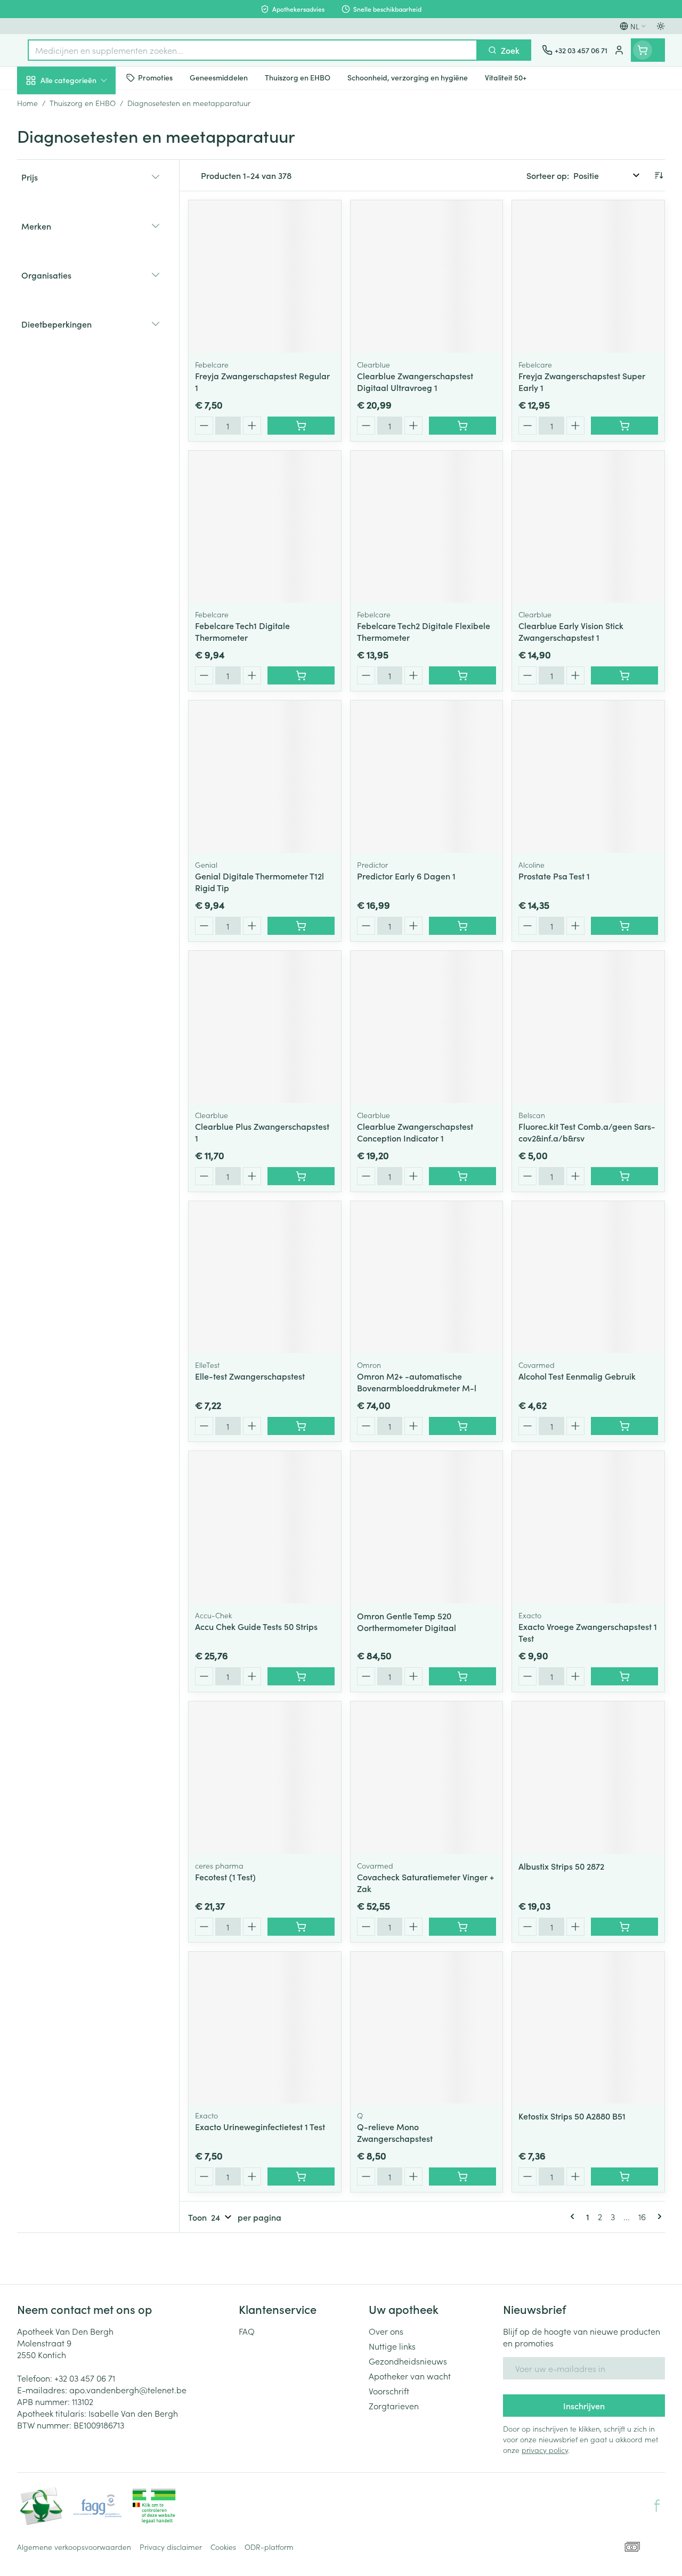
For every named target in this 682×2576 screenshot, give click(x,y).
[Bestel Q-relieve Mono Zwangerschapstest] (462, 2176)
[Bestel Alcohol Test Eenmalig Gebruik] (624, 1426)
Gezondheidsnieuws (408, 2361)
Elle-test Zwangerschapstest (250, 1376)
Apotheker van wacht (410, 2376)
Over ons (386, 2331)
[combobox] (253, 50)
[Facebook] (657, 2506)
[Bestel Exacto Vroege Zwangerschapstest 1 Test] (624, 1676)
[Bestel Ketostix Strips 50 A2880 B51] (624, 2176)
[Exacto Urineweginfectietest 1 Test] (265, 2028)
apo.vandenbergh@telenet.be (128, 2390)
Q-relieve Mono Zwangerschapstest (395, 2132)
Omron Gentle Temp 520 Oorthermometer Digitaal (407, 1621)
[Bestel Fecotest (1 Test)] (301, 1927)
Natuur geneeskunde (85, 255)
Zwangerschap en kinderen (85, 200)
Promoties (45, 103)
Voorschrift (389, 2391)
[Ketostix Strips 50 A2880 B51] (588, 2028)
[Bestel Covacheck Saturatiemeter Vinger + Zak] (462, 1927)
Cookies (223, 2547)
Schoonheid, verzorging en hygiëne (85, 132)
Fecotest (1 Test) (225, 1877)
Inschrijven (584, 2406)
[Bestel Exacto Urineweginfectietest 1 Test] (301, 2176)
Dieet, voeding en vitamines (85, 166)
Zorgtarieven (394, 2406)
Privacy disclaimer (171, 2547)
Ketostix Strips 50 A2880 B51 (572, 2116)
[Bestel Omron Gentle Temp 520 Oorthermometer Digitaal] (462, 1676)
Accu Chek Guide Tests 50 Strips (256, 1626)
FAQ (247, 2331)
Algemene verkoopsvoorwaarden (74, 2547)
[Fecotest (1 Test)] (265, 1778)
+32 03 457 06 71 (85, 2378)
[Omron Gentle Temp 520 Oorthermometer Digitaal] (427, 1527)
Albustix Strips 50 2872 (561, 1866)
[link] (574, 2216)
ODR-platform (269, 2547)
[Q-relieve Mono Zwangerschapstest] (427, 2028)
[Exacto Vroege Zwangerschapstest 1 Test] (588, 1527)
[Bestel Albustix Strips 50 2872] (624, 1927)
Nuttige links (392, 2346)
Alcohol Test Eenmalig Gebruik (577, 1376)
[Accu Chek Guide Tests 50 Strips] (265, 1527)
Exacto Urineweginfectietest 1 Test (260, 2126)
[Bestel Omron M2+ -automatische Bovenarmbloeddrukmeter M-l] (462, 1426)
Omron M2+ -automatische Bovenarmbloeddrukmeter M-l (417, 1382)
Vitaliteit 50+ (85, 229)
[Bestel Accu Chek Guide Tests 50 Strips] (301, 1676)
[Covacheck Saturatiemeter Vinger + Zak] (427, 1778)
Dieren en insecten (85, 306)
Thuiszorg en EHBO (85, 281)
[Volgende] (657, 2216)
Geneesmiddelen (85, 332)
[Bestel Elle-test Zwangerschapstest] (301, 1426)
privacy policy (545, 2450)
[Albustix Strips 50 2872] (588, 1778)
